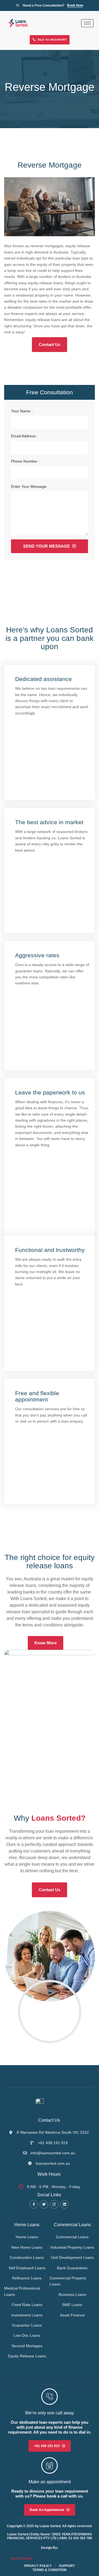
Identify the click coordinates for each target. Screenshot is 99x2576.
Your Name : (22, 411)
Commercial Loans (72, 2225)
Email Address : (24, 436)
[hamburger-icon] (87, 23)
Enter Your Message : (30, 486)
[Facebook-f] (34, 2204)
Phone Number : (25, 461)
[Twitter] (44, 2204)
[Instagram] (54, 2204)
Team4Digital (21, 2558)
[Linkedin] (64, 2204)
